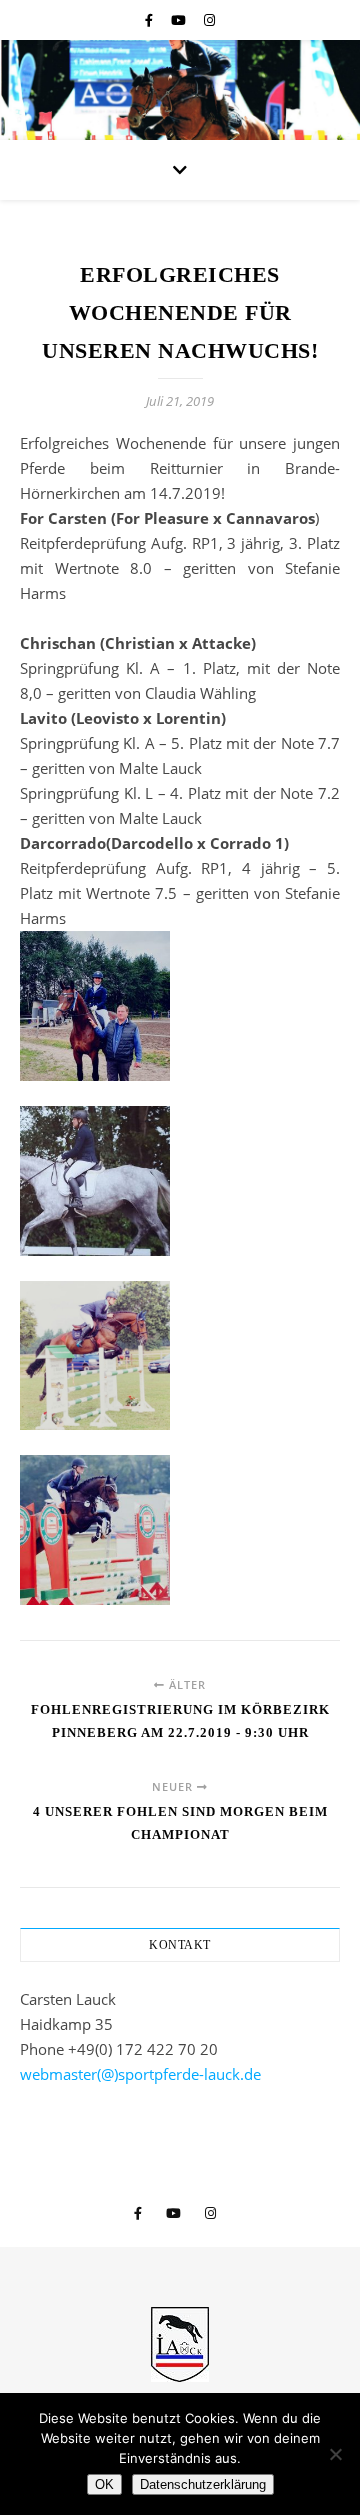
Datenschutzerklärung (203, 2484)
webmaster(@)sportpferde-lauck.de (140, 2074)
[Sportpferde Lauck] (180, 2344)
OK (104, 2484)
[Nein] (335, 2454)
